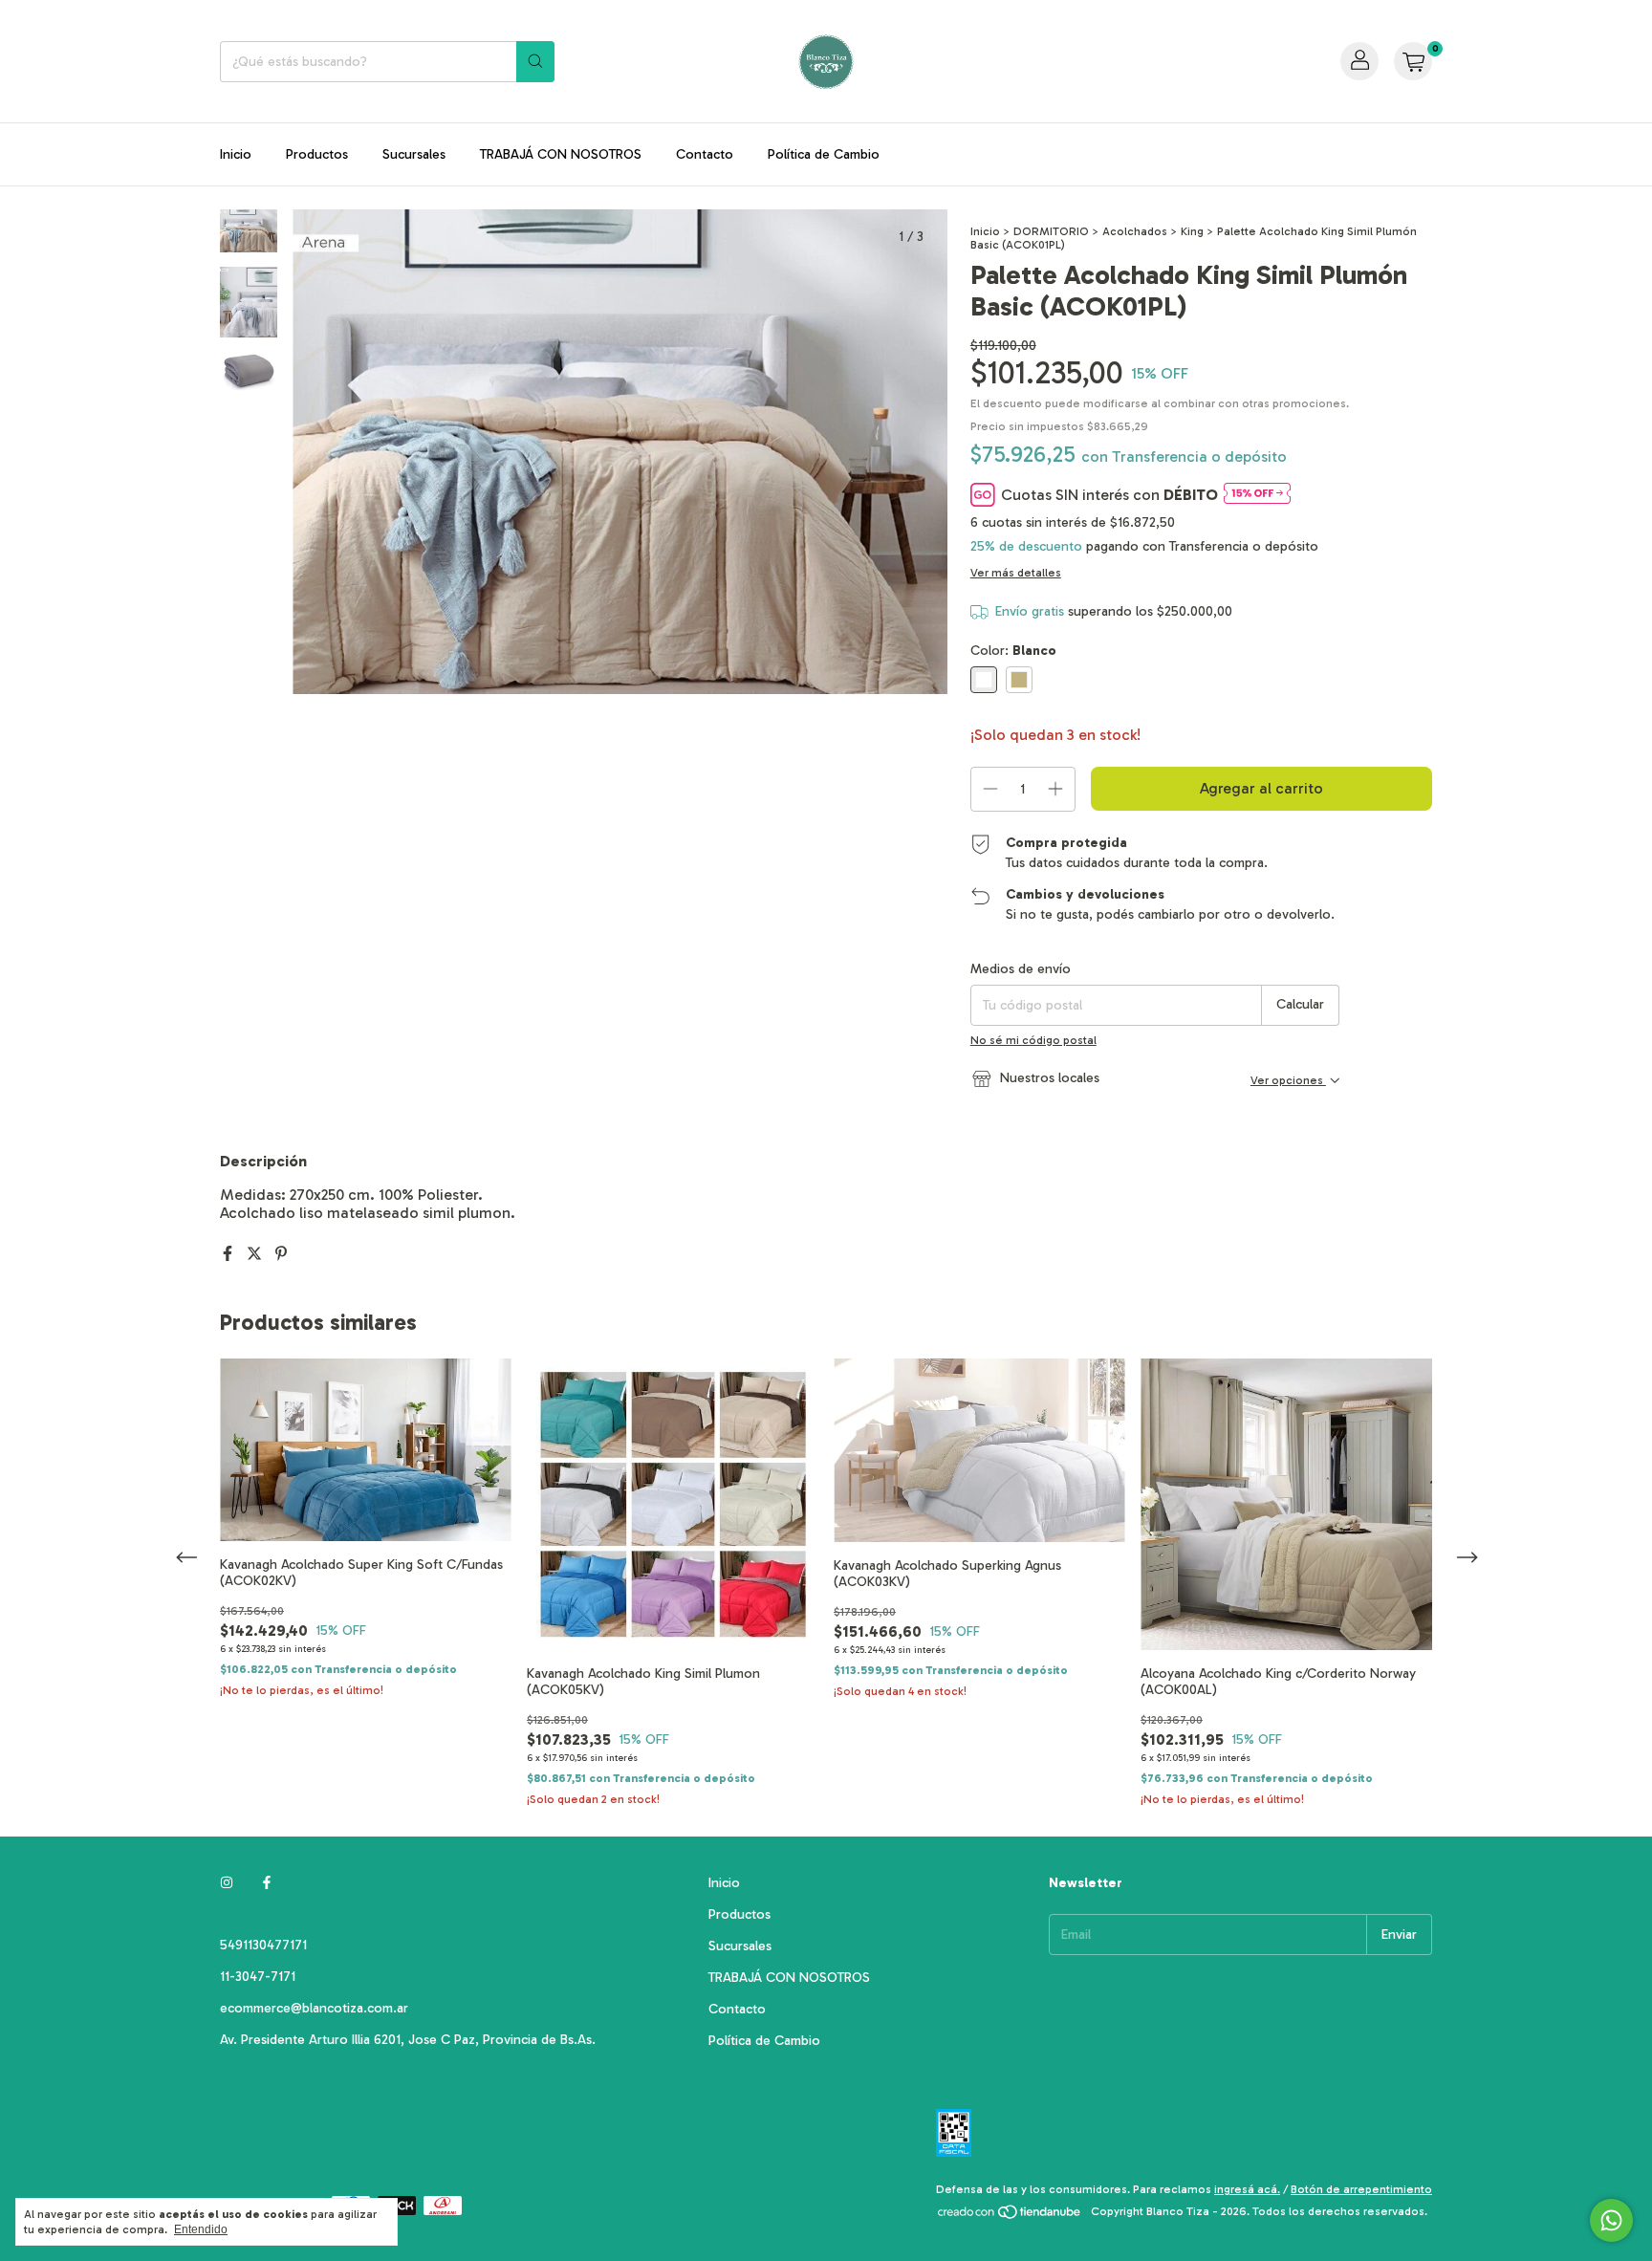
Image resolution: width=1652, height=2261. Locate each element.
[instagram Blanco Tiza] (227, 1883)
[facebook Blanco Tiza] (267, 1883)
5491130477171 (263, 1945)
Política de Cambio (824, 154)
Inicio (236, 154)
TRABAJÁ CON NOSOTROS (561, 154)
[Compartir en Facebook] (229, 1254)
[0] (1413, 61)
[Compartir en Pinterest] (281, 1254)
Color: (1013, 651)
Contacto (705, 154)
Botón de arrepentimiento (1361, 2189)
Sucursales (414, 154)
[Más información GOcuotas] (1257, 495)
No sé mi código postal (1033, 1040)
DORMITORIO (1051, 231)
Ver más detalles (1016, 573)
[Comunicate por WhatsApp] (1611, 2220)
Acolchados (1135, 231)
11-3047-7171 (258, 1977)
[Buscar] (535, 62)
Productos (317, 154)
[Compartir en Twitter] (256, 1254)
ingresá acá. (1247, 2189)
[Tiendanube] (1010, 2216)
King (1192, 231)
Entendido (201, 2229)
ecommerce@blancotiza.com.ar (314, 2008)
